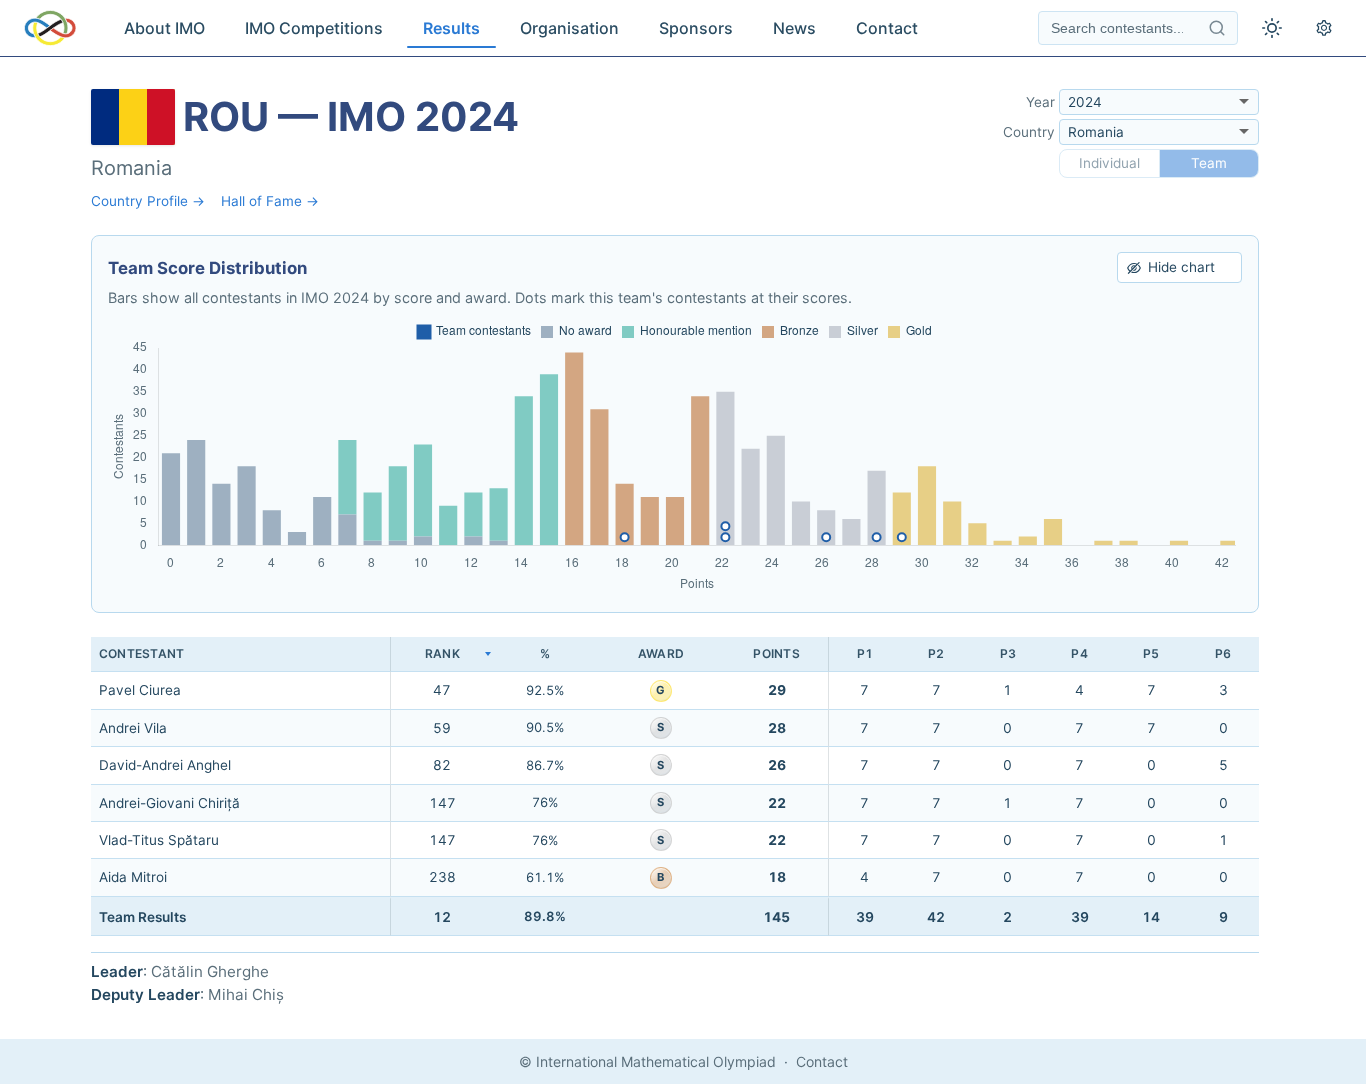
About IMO (164, 28)
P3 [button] (1008, 653)
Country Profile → (148, 201)
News (794, 28)
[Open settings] (1324, 28)
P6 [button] (1223, 653)
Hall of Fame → (270, 201)
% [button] (545, 653)
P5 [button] (1151, 653)
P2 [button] (936, 653)
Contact (887, 28)
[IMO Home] (50, 28)
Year (1040, 102)
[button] (442, 654)
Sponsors (696, 28)
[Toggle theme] (1272, 28)
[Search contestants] (1217, 28)
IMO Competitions (314, 28)
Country (1029, 132)
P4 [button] (1079, 653)
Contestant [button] (141, 653)
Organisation (569, 28)
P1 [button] (865, 653)
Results (451, 28)
